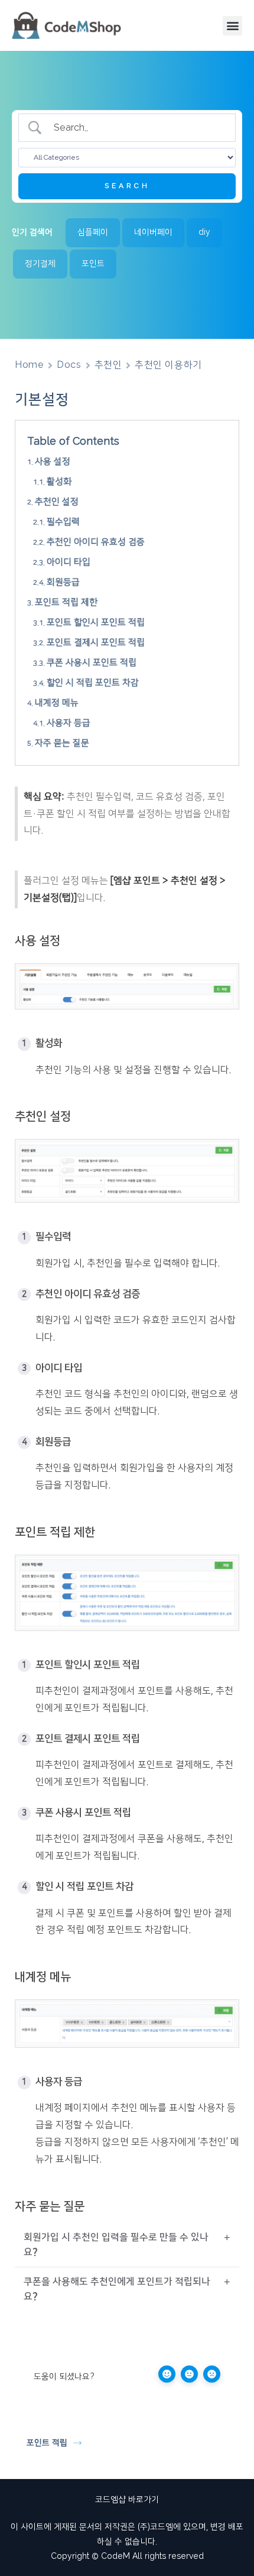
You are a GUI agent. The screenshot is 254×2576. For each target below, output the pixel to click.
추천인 (108, 365)
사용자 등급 (69, 723)
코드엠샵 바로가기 (127, 2500)
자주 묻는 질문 (62, 743)
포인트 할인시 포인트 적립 (96, 622)
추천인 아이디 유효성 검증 (96, 542)
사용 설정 (53, 462)
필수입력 (63, 522)
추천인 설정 (57, 502)
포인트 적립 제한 (66, 602)
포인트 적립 (47, 2443)
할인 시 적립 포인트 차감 (93, 683)
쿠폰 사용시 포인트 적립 (92, 663)
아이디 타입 (69, 562)
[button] (232, 26)
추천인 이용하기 (168, 365)
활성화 (59, 482)
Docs (69, 365)
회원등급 (63, 582)
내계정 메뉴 (57, 703)
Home (29, 365)
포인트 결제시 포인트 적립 (96, 643)
